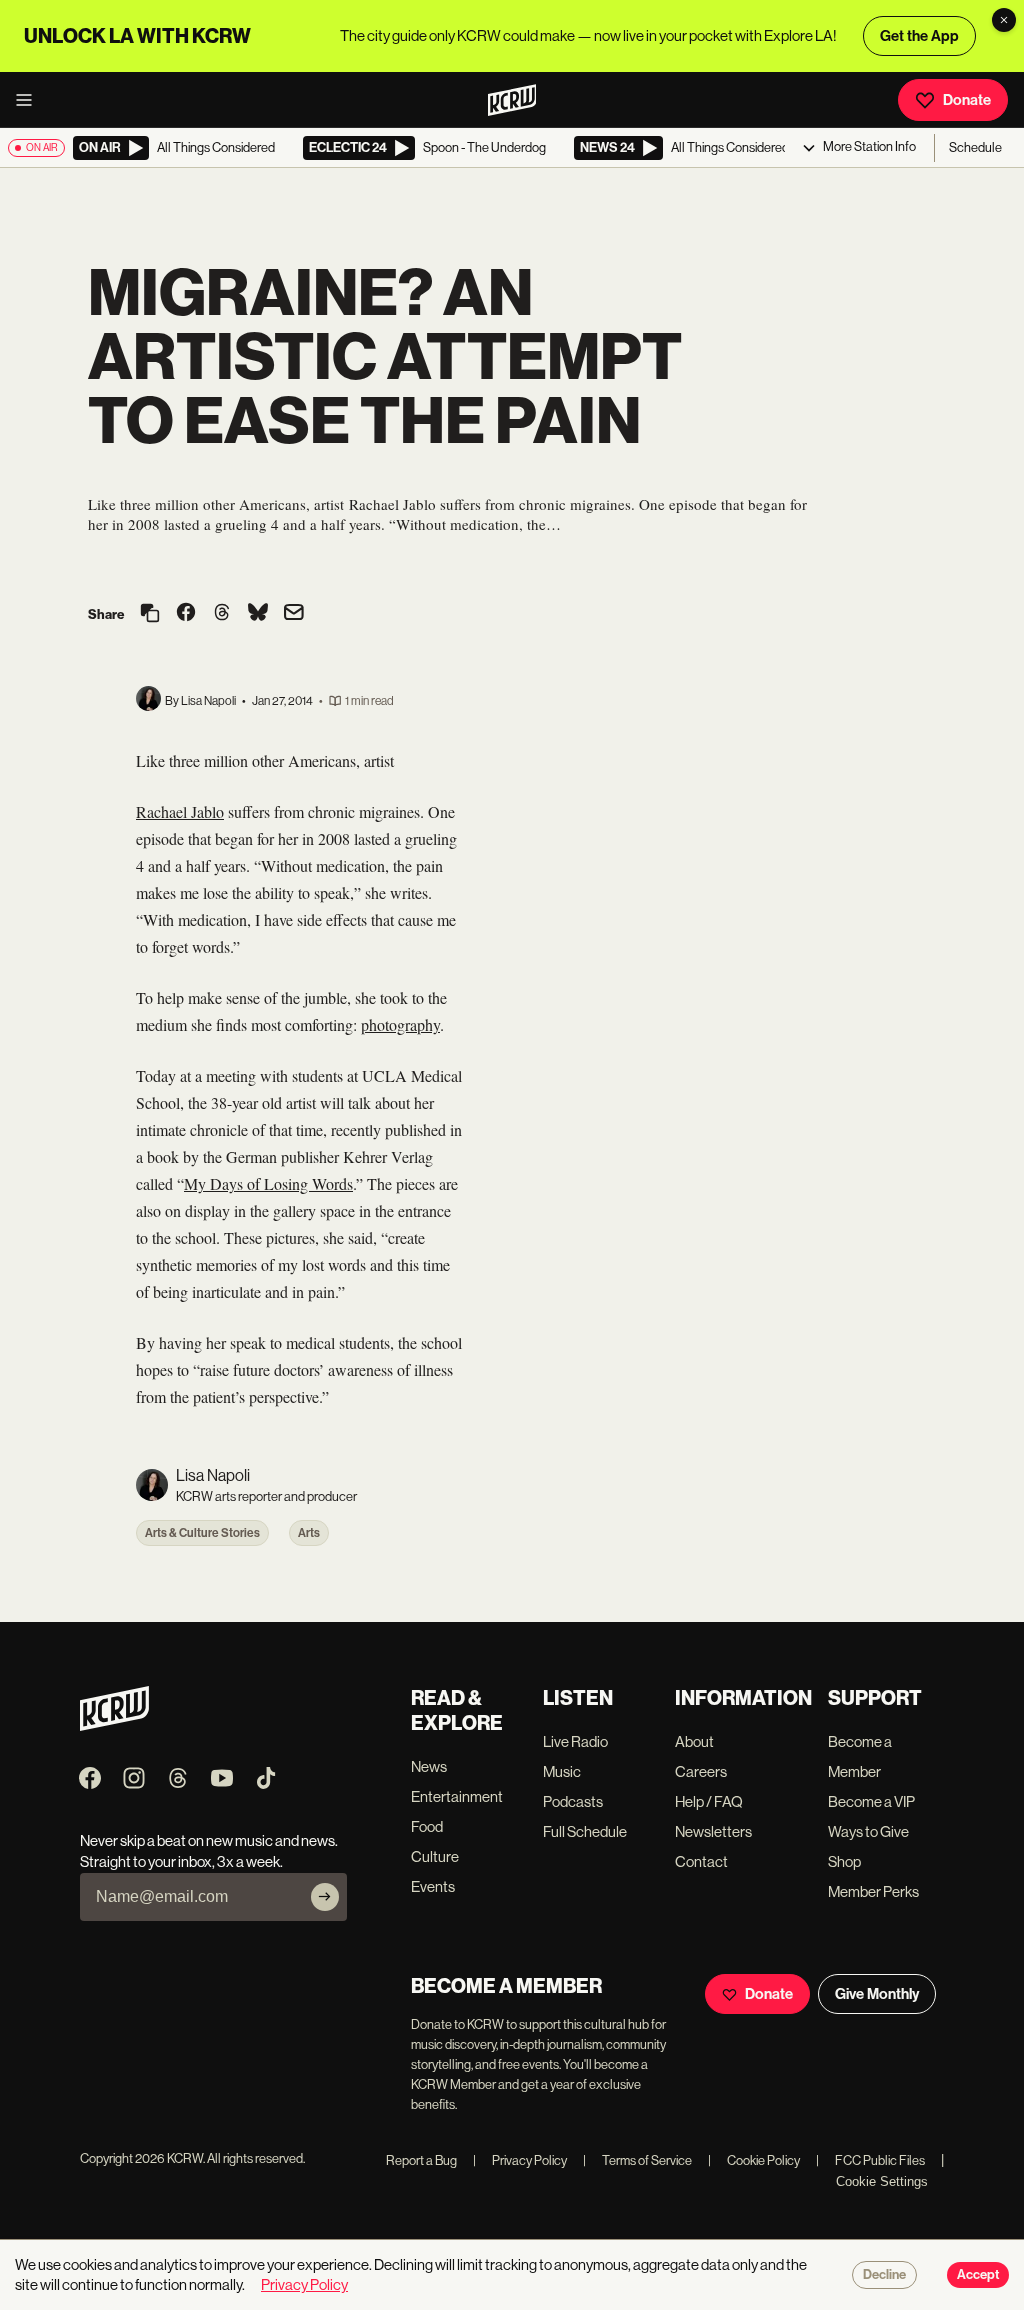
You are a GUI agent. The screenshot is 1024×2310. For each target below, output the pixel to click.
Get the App (919, 36)
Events (433, 1886)
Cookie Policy (754, 2160)
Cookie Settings (882, 2181)
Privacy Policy (520, 2160)
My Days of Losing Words (268, 1183)
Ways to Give (868, 1831)
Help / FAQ (709, 1801)
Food (427, 1826)
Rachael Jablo (180, 811)
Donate (967, 100)
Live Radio (575, 1741)
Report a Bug (421, 2160)
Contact (701, 1861)
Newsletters (713, 1831)
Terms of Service (637, 2160)
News (429, 1766)
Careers (701, 1771)
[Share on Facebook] (186, 614)
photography (400, 1024)
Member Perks (873, 1891)
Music (562, 1771)
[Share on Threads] (222, 614)
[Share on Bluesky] (258, 614)
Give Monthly (877, 1994)
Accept (978, 2275)
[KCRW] (114, 1725)
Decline (884, 2275)
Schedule (975, 147)
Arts (309, 1533)
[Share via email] (294, 614)
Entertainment (457, 1796)
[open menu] (30, 100)
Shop (844, 1861)
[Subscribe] (325, 1897)
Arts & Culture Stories (202, 1533)
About (694, 1741)
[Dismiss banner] (1004, 20)
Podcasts (573, 1801)
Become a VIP (871, 1801)
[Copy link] (150, 614)
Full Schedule (585, 1831)
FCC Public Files (870, 2160)
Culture (435, 1856)
